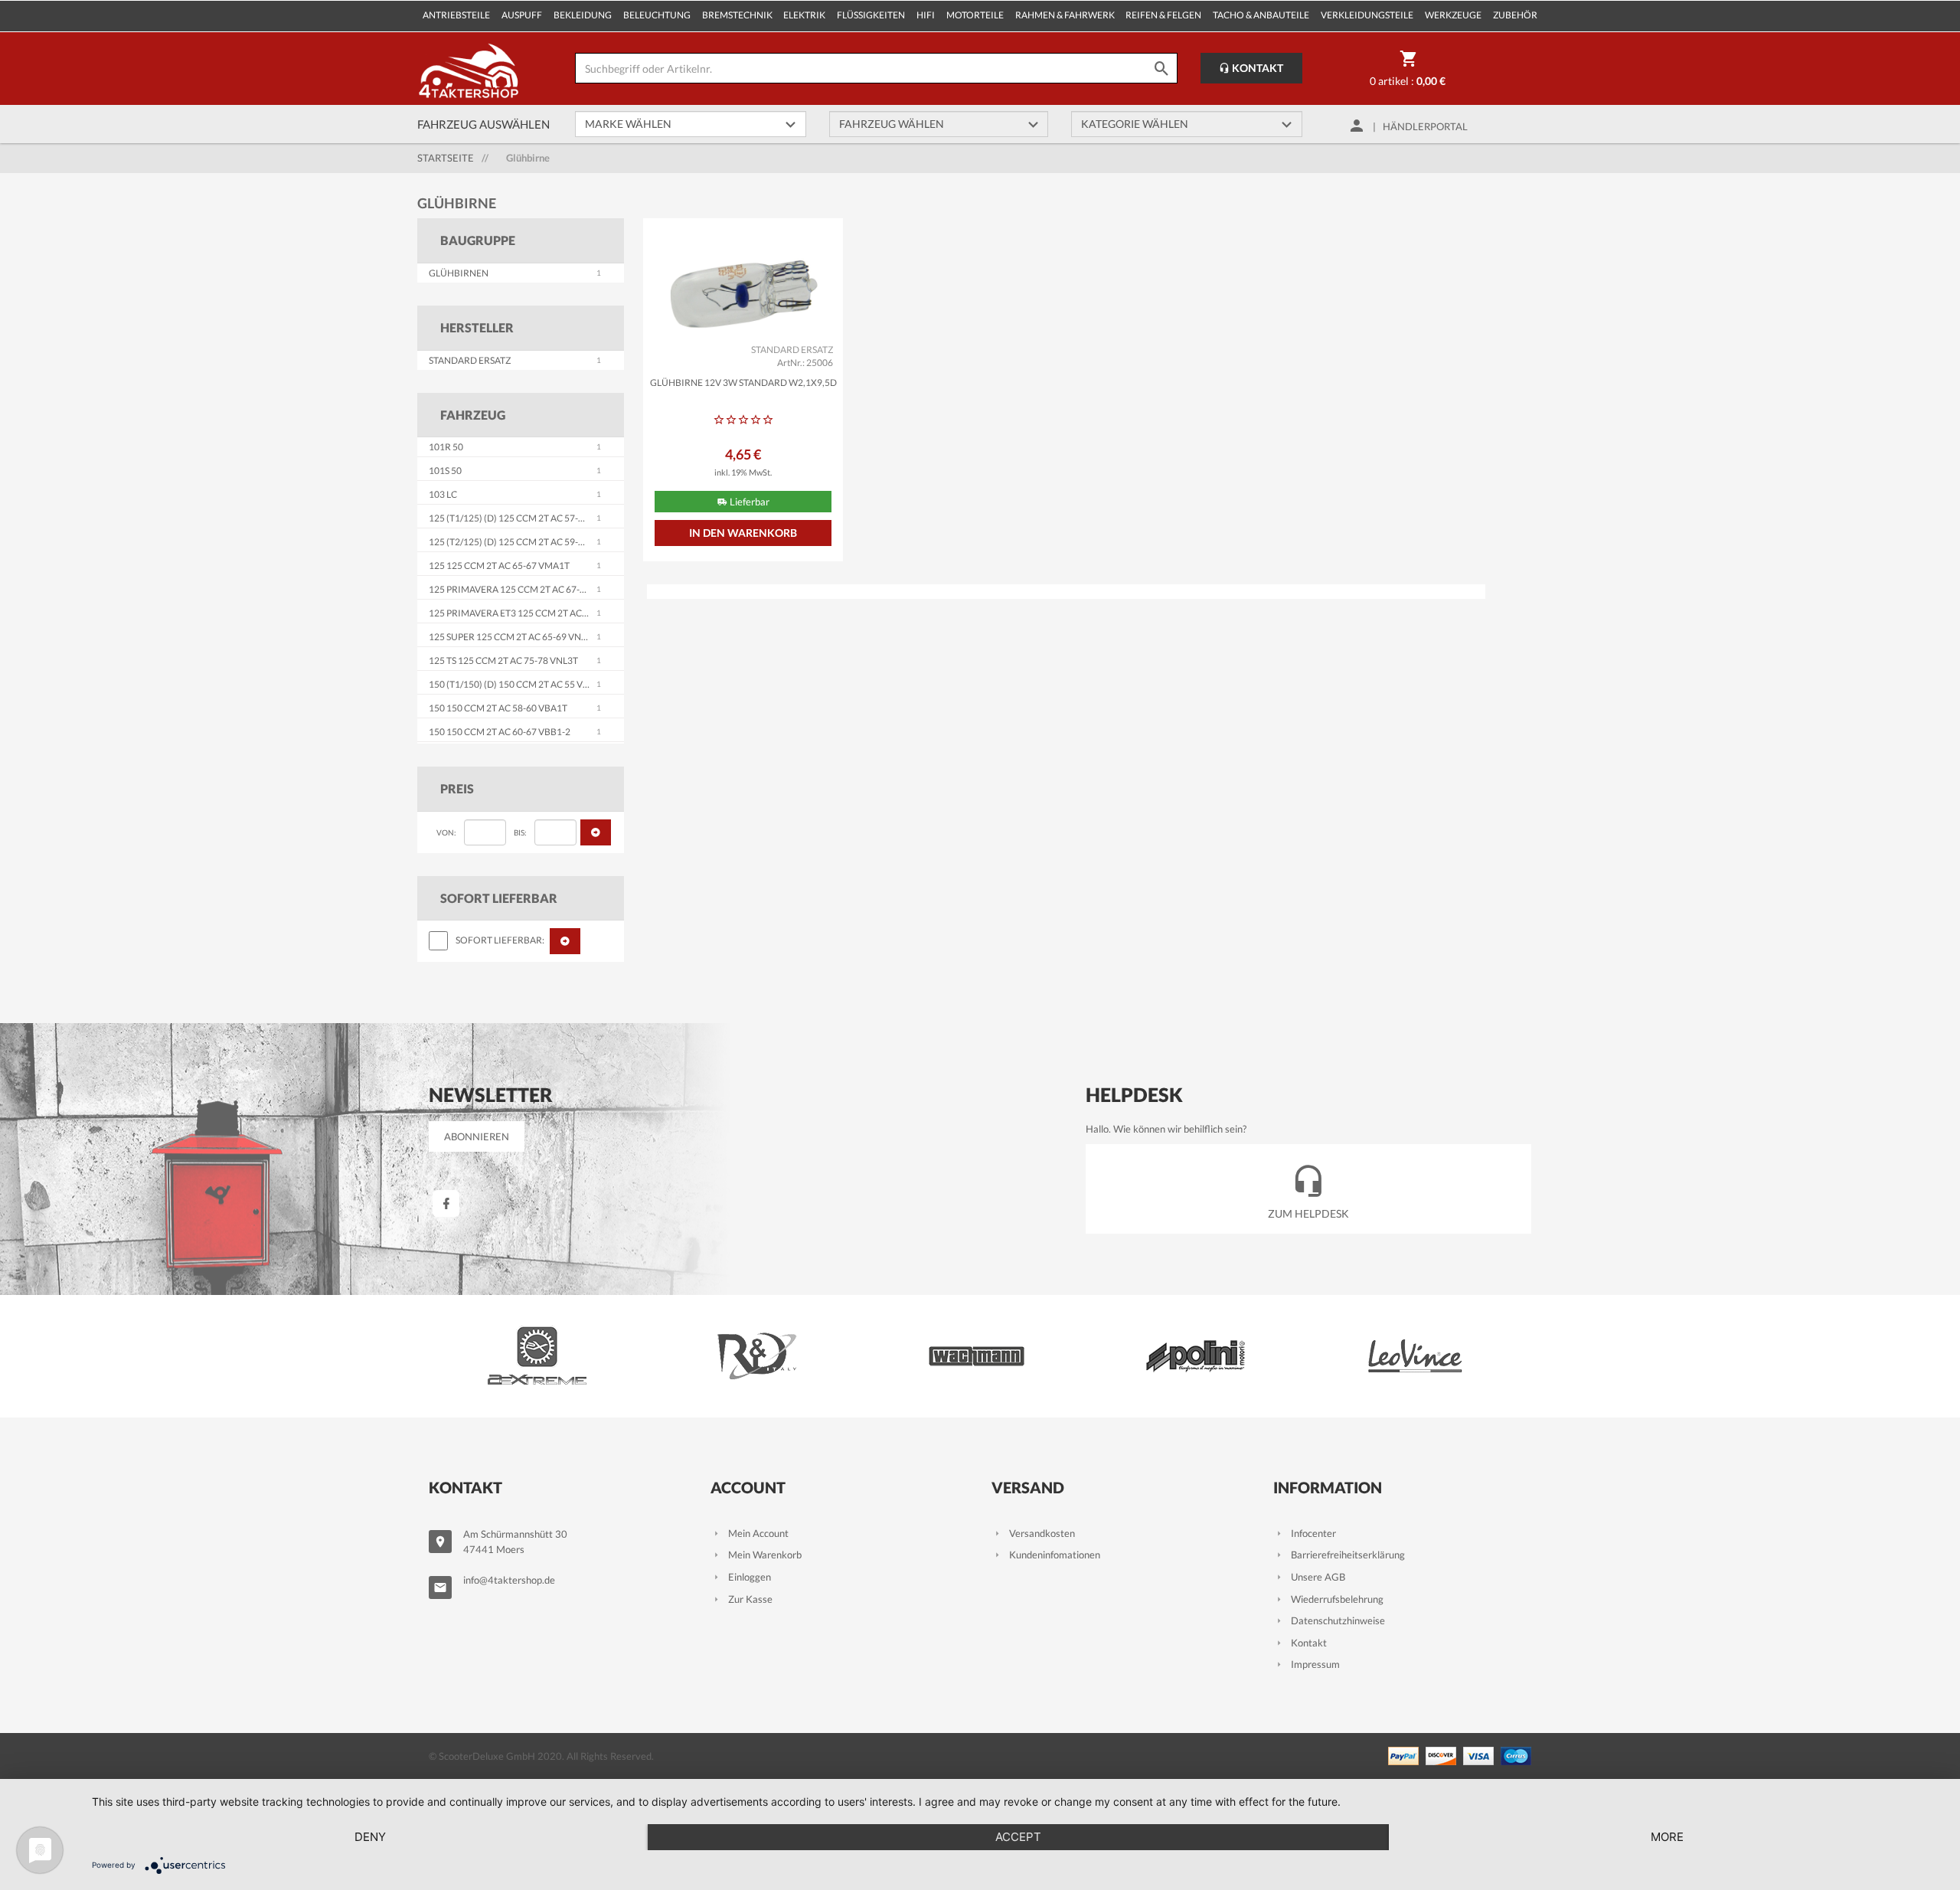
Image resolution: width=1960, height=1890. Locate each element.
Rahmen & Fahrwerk (1065, 15)
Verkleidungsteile (1367, 15)
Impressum (1315, 1664)
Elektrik (804, 15)
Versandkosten (1042, 1533)
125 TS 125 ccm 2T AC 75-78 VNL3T (503, 661)
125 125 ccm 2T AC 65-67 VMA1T (499, 566)
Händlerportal (1425, 126)
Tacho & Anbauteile (1261, 15)
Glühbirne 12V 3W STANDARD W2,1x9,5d (743, 383)
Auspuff (522, 15)
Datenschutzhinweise (1338, 1620)
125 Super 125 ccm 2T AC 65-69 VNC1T (513, 637)
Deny (370, 1837)
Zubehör (1515, 15)
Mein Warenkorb (765, 1555)
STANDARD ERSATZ (470, 360)
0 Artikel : (1408, 81)
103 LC (443, 494)
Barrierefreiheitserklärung (1348, 1555)
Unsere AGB (1318, 1577)
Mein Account (758, 1533)
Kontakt (1256, 68)
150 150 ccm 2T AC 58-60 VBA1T (498, 708)
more (1667, 1837)
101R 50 (446, 447)
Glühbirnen (459, 273)
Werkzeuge (1453, 15)
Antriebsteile (456, 15)
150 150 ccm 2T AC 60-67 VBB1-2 (500, 732)
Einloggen (750, 1577)
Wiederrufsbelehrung (1337, 1599)
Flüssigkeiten (871, 15)
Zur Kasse (750, 1599)
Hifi (926, 15)
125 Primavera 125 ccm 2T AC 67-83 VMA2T (526, 589)
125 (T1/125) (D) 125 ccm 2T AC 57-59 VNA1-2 (526, 518)
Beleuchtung (657, 15)
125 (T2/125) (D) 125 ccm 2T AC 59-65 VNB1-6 (526, 542)
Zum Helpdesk (1308, 1213)
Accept (1018, 1837)
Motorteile (975, 15)
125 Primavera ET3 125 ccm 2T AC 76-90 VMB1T (535, 613)
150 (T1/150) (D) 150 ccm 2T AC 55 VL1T (513, 684)
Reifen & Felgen (1163, 15)
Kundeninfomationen (1055, 1555)
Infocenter (1313, 1533)
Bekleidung (583, 15)
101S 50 (445, 471)
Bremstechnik (737, 15)
